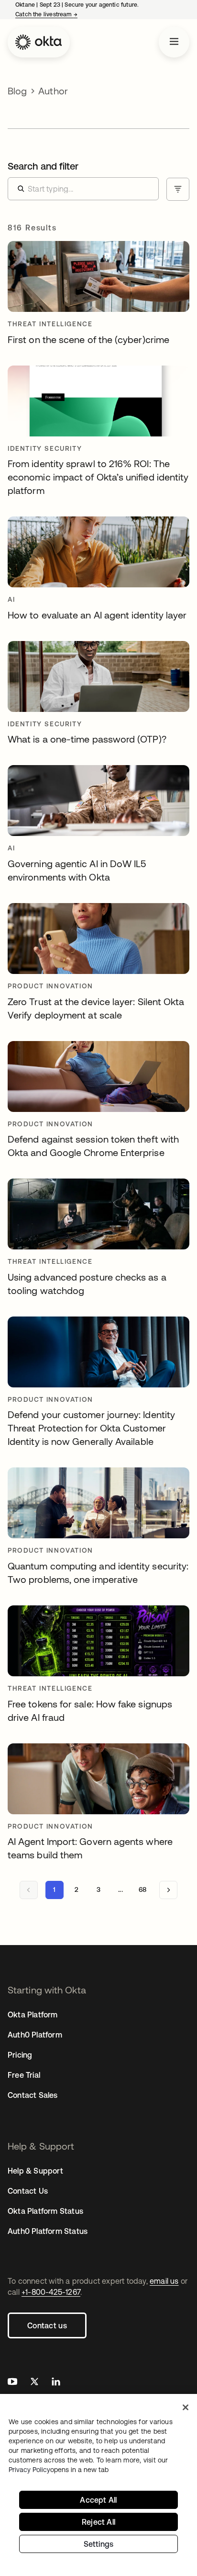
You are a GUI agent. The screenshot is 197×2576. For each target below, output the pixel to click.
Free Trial (24, 2075)
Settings (99, 2544)
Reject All (98, 2522)
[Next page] (168, 1890)
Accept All (98, 2500)
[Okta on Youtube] (12, 2383)
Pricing (20, 2055)
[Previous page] (29, 1890)
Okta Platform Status (45, 2211)
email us (164, 2281)
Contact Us (28, 2191)
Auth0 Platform (35, 2035)
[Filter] (178, 189)
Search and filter (43, 166)
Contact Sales (33, 2095)
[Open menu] (174, 42)
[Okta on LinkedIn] (56, 2383)
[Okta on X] (34, 2383)
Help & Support (35, 2171)
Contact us (47, 2325)
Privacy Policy (59, 2470)
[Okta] (39, 42)
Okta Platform (33, 2015)
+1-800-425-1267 (51, 2292)
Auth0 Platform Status (48, 2231)
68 (142, 1889)
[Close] (186, 2407)
